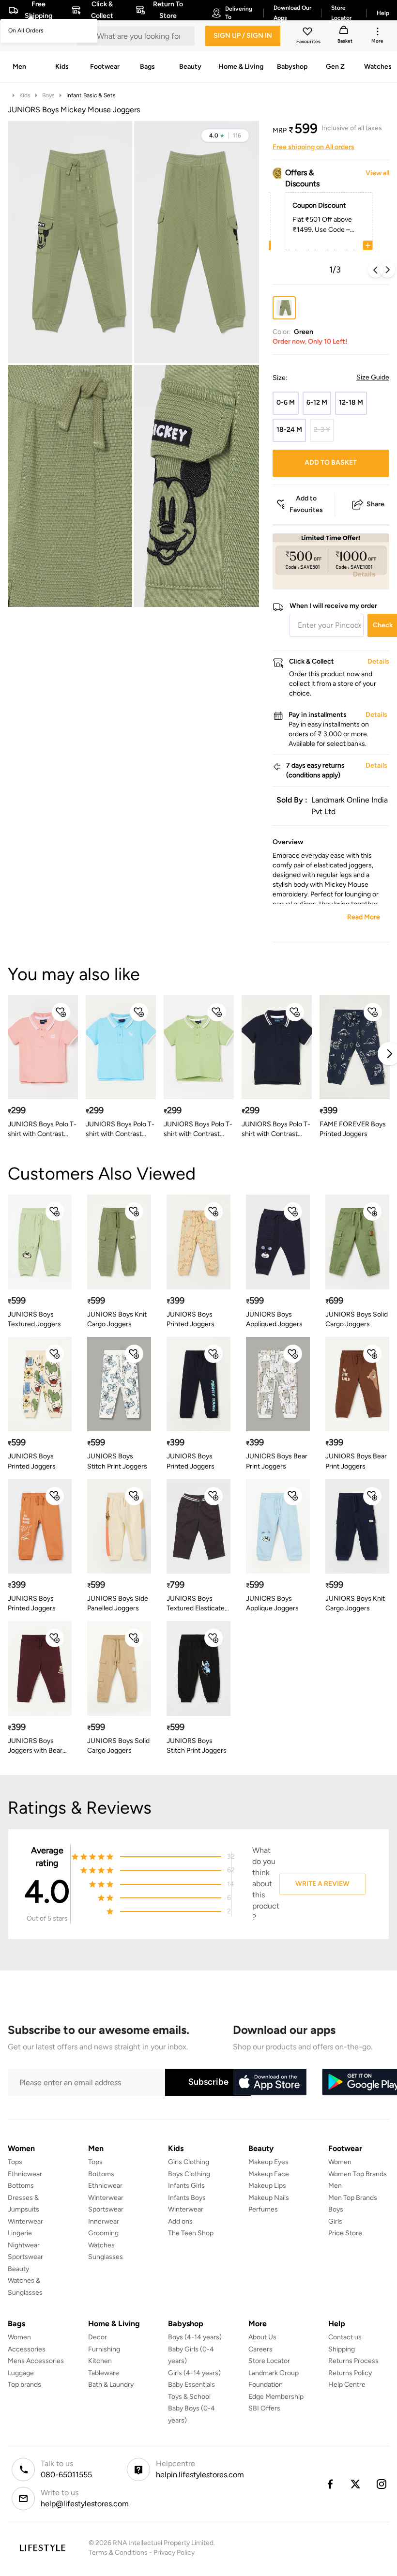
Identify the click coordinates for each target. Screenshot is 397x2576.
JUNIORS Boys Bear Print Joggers (277, 1461)
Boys (48, 95)
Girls (335, 2221)
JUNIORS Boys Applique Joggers (272, 1603)
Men (335, 2186)
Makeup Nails (269, 2198)
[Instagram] (382, 2484)
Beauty (18, 2269)
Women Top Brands (358, 2174)
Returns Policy (350, 2373)
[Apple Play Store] (270, 2082)
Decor (98, 2337)
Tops (15, 2162)
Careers (260, 2349)
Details (364, 574)
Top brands (24, 2385)
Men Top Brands (353, 2198)
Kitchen (100, 2361)
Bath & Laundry (111, 2385)
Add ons (180, 2221)
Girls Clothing (189, 2162)
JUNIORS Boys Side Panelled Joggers (118, 1603)
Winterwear (25, 2221)
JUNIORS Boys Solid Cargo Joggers (357, 1319)
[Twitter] (356, 2484)
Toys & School (189, 2397)
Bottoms (21, 2186)
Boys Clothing (189, 2174)
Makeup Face (269, 2174)
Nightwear (24, 2245)
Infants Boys (187, 2198)
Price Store (345, 2233)
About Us (262, 2337)
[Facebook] (330, 2484)
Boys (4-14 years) (195, 2337)
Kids (25, 95)
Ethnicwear (25, 2174)
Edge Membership (276, 2397)
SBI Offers (264, 2408)
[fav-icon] (308, 33)
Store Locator (269, 2361)
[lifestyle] (42, 2548)
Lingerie (20, 2233)
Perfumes (263, 2209)
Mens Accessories (36, 2361)
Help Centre (347, 2385)
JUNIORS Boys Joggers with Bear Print (35, 1746)
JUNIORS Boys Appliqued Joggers (274, 1319)
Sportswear (25, 2257)
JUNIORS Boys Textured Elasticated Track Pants (198, 1604)
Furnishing (104, 2349)
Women (340, 2162)
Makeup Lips (267, 2186)
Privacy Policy (174, 2553)
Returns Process (353, 2361)
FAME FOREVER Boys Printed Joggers (353, 1129)
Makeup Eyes (268, 2162)
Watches (101, 2245)
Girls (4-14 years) (194, 2373)
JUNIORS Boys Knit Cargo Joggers (117, 1319)
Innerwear (104, 2221)
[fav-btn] (61, 1012)
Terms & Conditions (118, 2553)
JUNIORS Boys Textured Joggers (34, 1319)
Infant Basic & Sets (91, 95)
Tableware (104, 2373)
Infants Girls (186, 2186)
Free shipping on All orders (313, 147)
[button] (225, 136)
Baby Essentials (191, 2385)
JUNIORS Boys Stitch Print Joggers (117, 1461)
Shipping (342, 2349)
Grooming (103, 2233)
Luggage (21, 2373)
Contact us (345, 2337)
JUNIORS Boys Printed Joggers (191, 1319)
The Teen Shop (191, 2233)
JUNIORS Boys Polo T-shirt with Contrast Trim (42, 1129)
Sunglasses (106, 2257)
